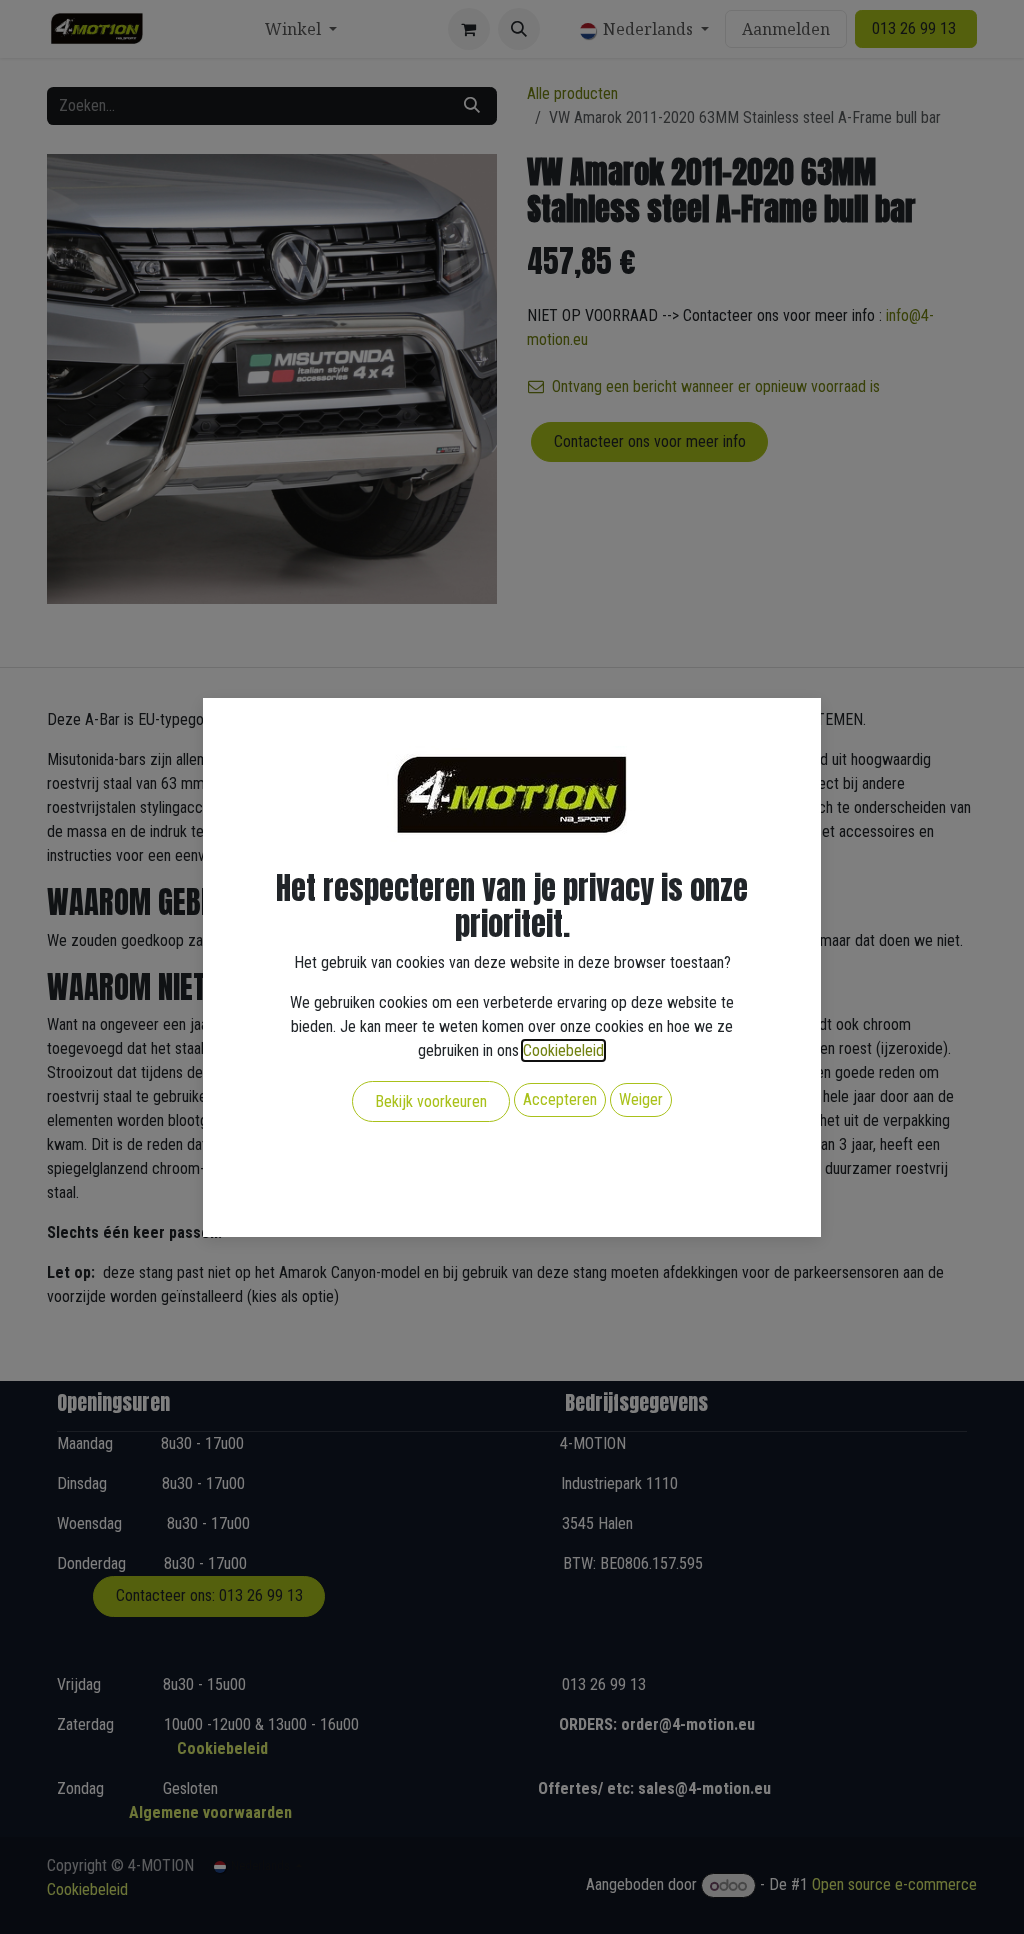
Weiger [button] (641, 1099)
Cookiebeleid (563, 1050)
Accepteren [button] (560, 1099)
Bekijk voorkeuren (431, 1101)
